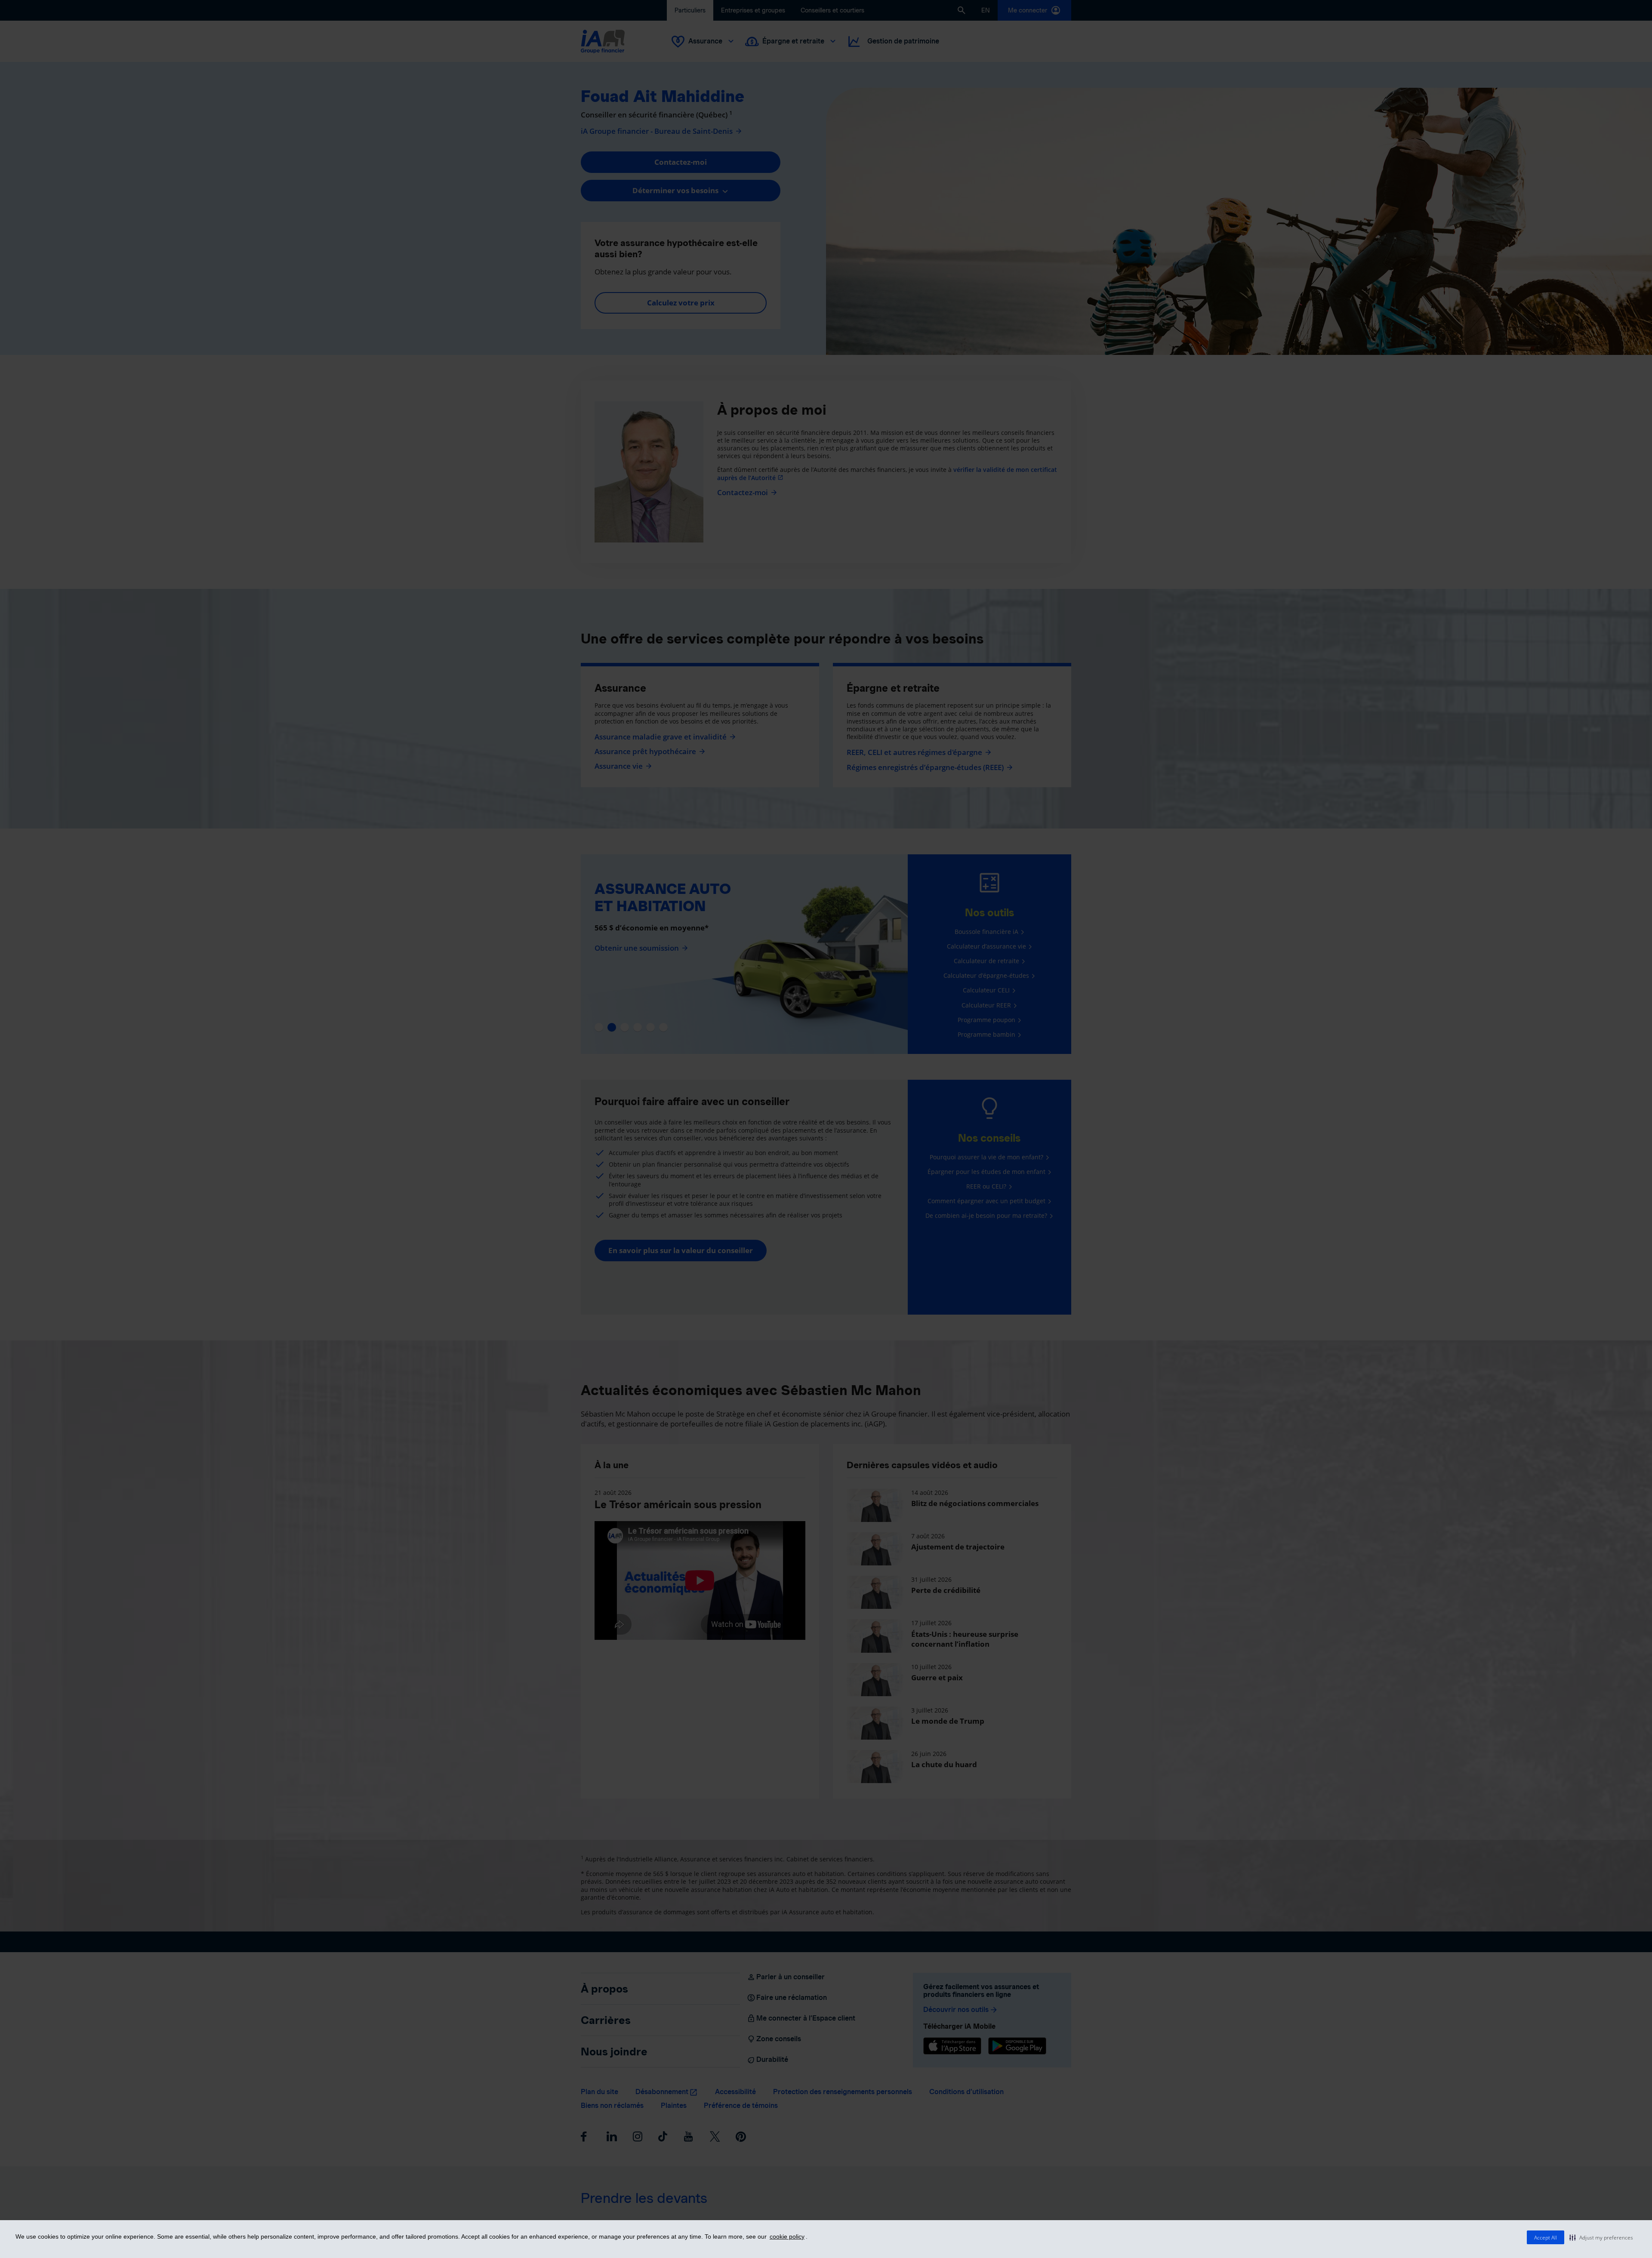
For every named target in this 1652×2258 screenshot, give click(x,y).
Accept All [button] (1546, 2238)
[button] (1601, 2237)
